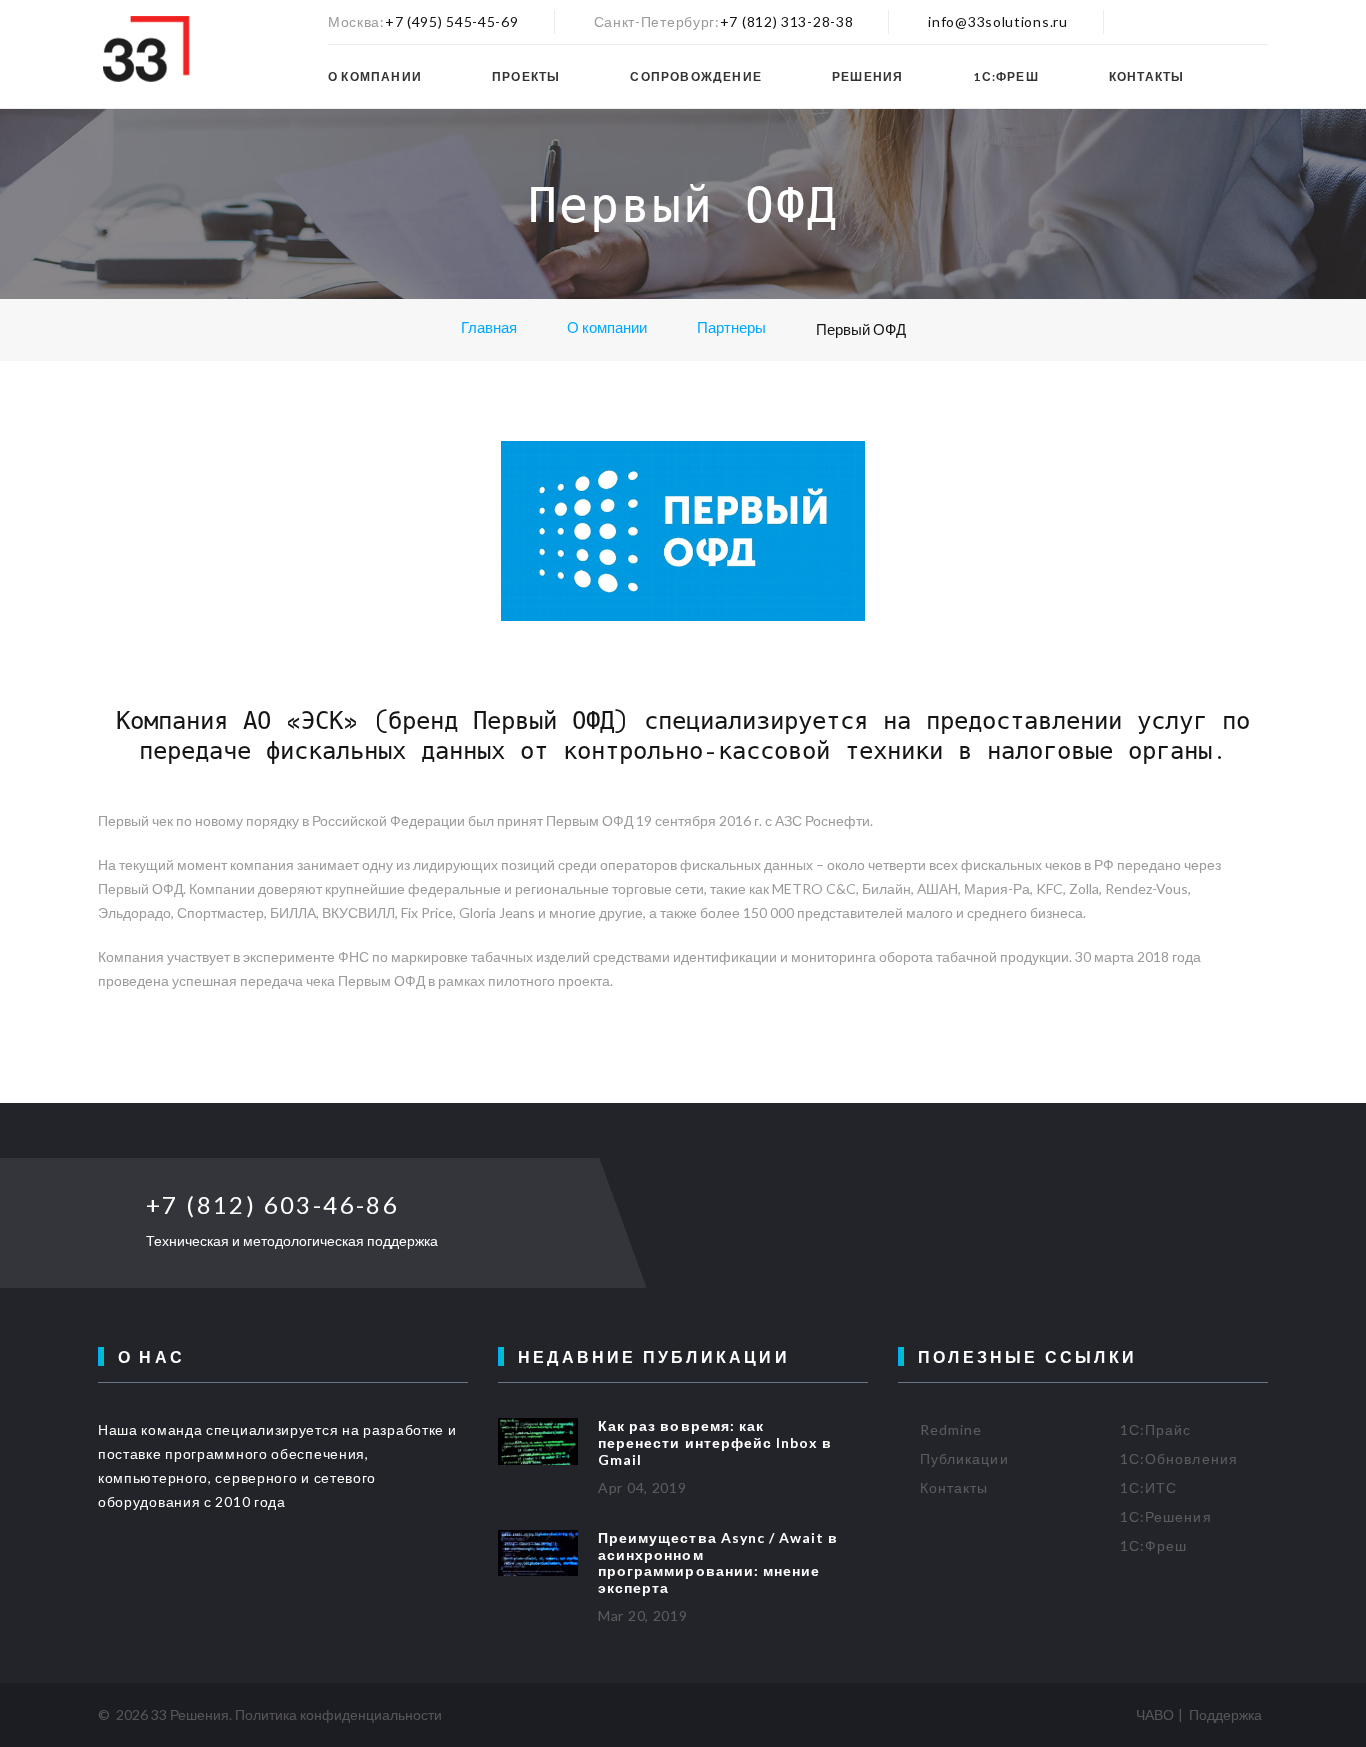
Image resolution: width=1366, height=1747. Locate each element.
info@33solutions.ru (997, 21)
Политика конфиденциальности (338, 1714)
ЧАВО (1155, 1714)
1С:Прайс (1155, 1429)
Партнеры (731, 327)
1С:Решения (1166, 1516)
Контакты (1147, 77)
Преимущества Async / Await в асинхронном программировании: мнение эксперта (718, 1562)
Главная (489, 327)
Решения (867, 77)
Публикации (964, 1458)
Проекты (526, 77)
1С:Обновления (1179, 1458)
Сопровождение (696, 77)
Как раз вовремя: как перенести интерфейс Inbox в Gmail (715, 1442)
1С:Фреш (1005, 77)
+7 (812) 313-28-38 (787, 21)
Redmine (951, 1429)
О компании (375, 77)
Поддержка (1225, 1714)
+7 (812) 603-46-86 (272, 1204)
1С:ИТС (1148, 1487)
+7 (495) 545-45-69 (452, 21)
